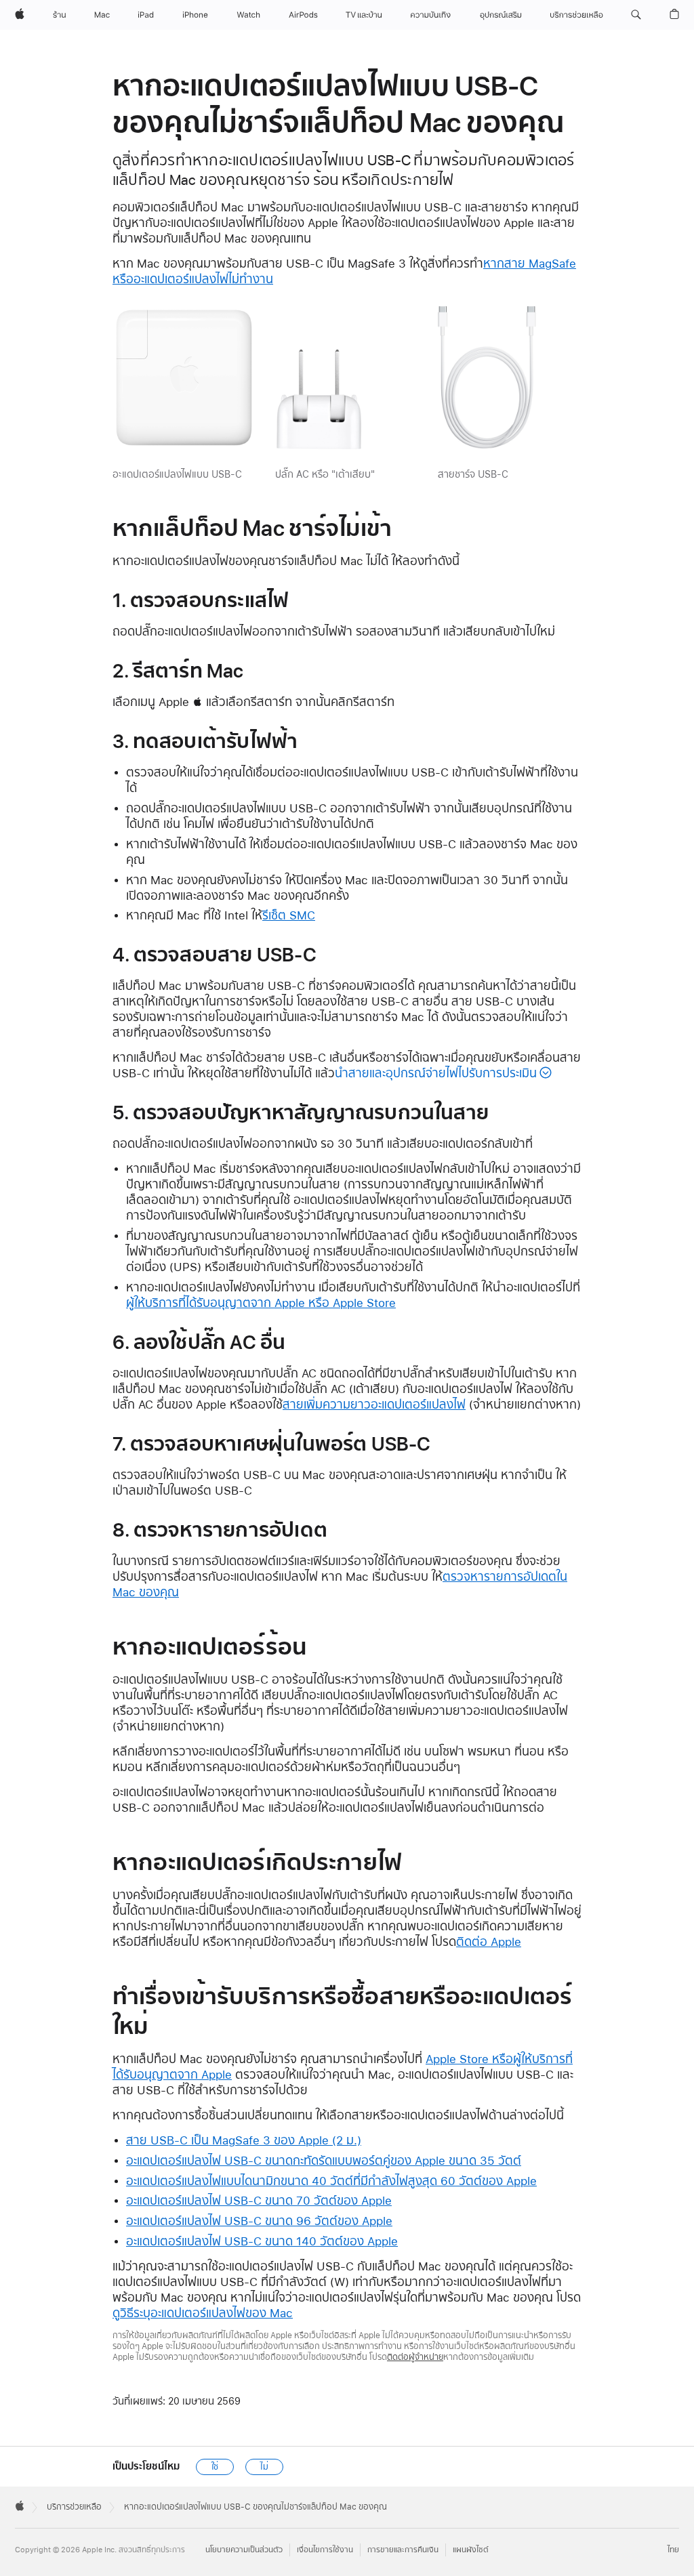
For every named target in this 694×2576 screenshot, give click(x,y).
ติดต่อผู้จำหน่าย (415, 2357)
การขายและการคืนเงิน (403, 2550)
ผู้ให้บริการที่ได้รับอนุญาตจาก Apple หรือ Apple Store (261, 1303)
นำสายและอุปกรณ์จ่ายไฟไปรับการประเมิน (436, 1073)
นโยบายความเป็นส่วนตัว (244, 2550)
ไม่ (264, 2467)
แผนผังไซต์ (471, 2550)
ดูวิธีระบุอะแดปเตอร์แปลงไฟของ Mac (203, 2313)
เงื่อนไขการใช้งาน (325, 2550)
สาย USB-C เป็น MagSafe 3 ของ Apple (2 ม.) (244, 2140)
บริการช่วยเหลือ (74, 2507)
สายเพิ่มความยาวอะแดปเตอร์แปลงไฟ (374, 1404)
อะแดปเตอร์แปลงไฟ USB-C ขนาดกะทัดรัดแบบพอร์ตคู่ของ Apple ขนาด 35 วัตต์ (324, 2160)
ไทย (673, 2550)
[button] (636, 15)
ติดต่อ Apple (489, 1941)
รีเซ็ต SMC (289, 915)
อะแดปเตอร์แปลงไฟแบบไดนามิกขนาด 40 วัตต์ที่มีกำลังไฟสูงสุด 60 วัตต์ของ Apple (331, 2181)
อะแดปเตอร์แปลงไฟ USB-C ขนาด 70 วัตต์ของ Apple (259, 2200)
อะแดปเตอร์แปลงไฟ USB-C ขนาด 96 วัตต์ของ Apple (259, 2221)
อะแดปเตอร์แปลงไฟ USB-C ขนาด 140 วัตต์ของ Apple (262, 2241)
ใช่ (215, 2467)
